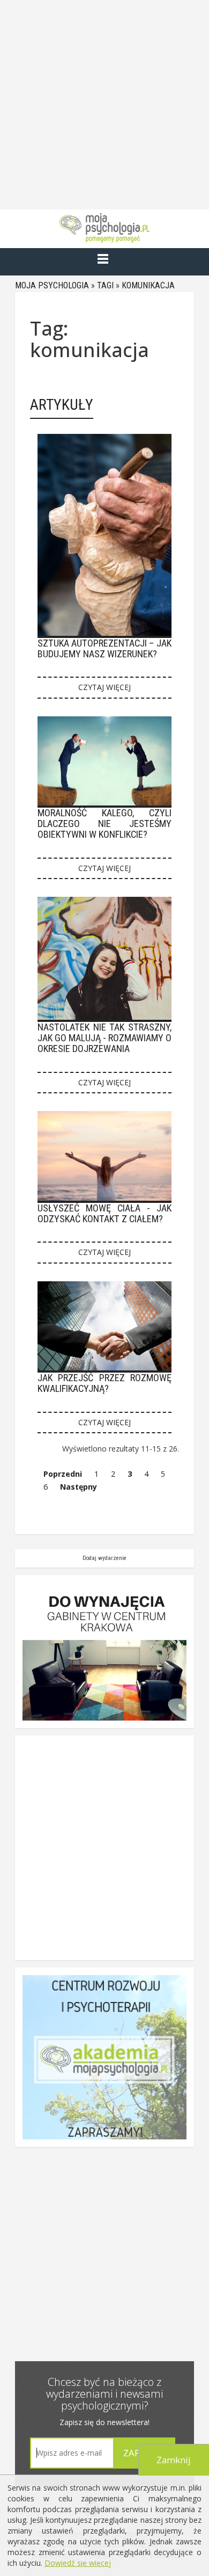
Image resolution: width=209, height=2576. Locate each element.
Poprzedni (63, 1474)
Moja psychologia (52, 285)
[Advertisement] (104, 105)
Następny (79, 1487)
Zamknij (174, 2460)
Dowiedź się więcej (78, 2563)
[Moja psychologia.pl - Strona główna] (104, 228)
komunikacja (148, 285)
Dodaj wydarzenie (104, 1558)
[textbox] (72, 2453)
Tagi (105, 285)
